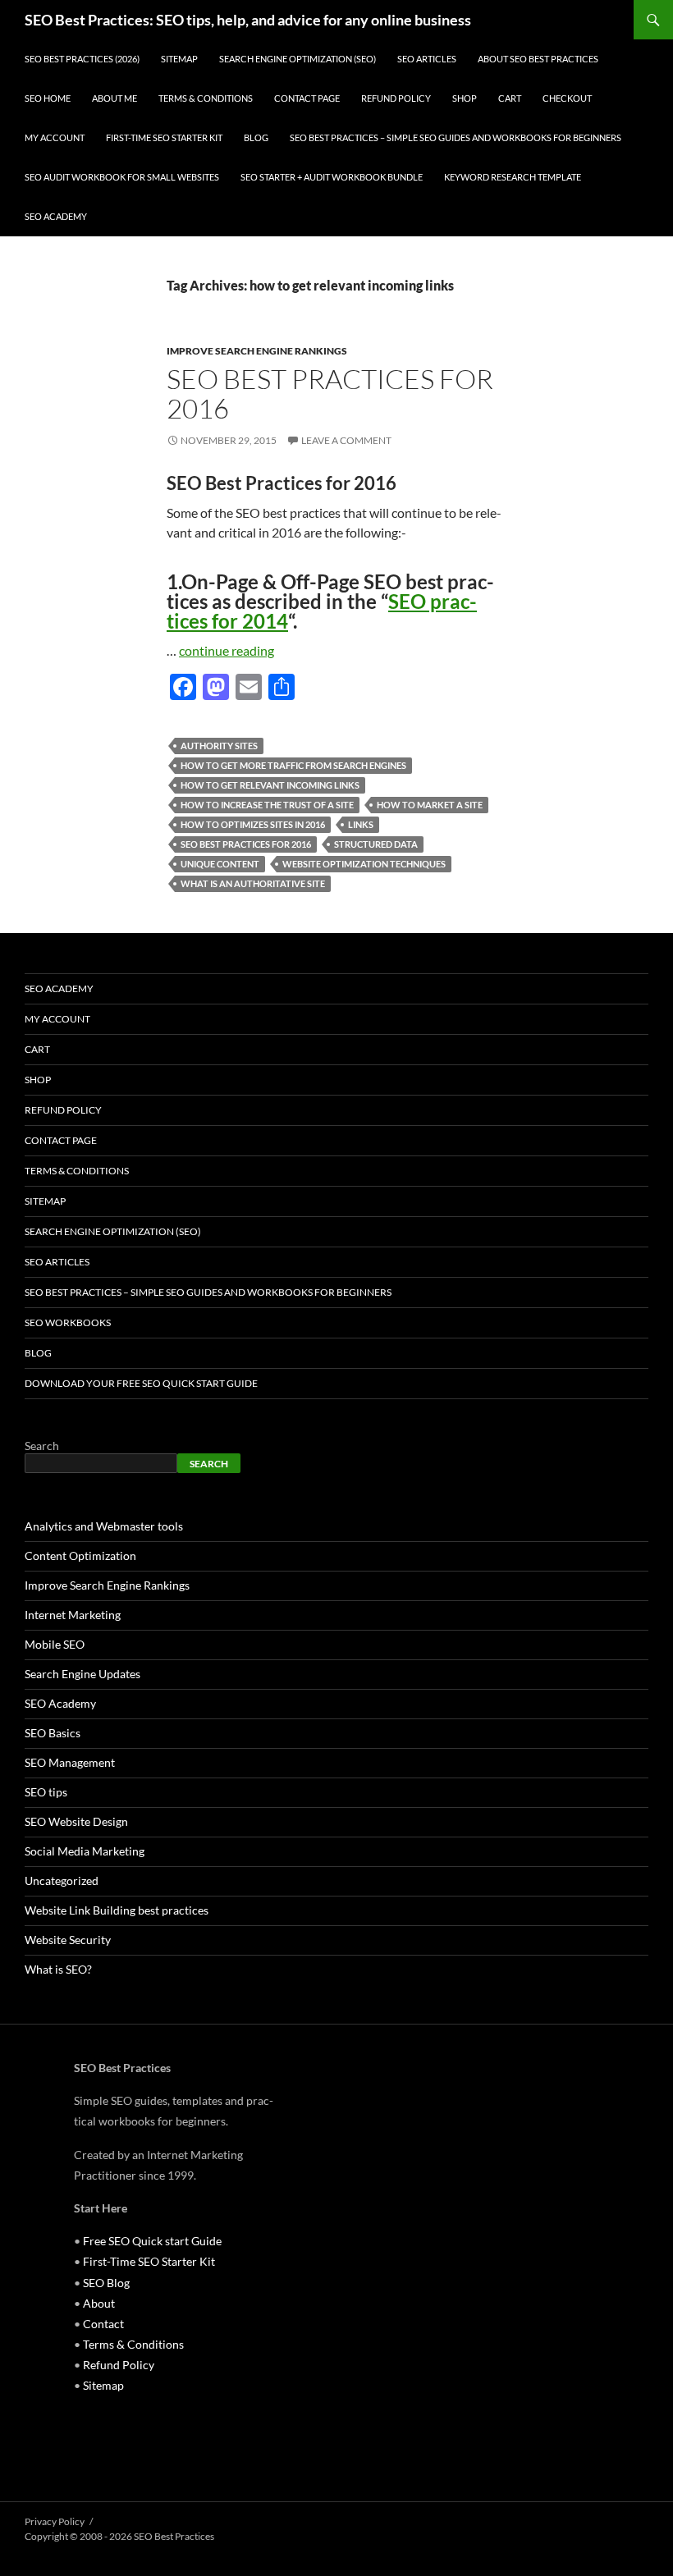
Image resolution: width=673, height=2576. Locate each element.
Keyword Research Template (513, 177)
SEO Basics (53, 1733)
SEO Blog (106, 2283)
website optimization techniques (364, 864)
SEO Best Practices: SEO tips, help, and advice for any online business (248, 20)
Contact (103, 2324)
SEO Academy (56, 216)
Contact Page (307, 98)
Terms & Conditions (206, 98)
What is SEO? (58, 1969)
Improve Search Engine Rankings (257, 351)
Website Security (68, 1940)
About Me (114, 98)
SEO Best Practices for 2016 (330, 393)
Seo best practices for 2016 (246, 844)
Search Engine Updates (82, 1674)
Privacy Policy (55, 2521)
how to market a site (430, 805)
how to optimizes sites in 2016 (253, 824)
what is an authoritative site (253, 883)
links (361, 824)
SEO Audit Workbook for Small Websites (122, 177)
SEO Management (70, 1762)
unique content (220, 864)
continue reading (227, 650)
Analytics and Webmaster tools (104, 1526)
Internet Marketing (73, 1615)
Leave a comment (346, 440)
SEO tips (46, 1792)
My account (55, 137)
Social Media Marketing (85, 1851)
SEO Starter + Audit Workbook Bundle (332, 177)
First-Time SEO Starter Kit (164, 137)
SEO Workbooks (68, 1322)
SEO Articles (427, 59)
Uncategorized (62, 1881)
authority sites (219, 746)
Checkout (567, 98)
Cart (510, 98)
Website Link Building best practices (117, 1910)
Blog (256, 137)
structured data (376, 844)
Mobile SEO (55, 1644)
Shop (465, 98)
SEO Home (48, 98)
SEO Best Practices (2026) (82, 59)
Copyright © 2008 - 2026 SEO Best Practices (119, 2536)
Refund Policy (396, 98)
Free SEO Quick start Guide (152, 2241)
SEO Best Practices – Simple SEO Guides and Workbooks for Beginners (456, 137)
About (99, 2303)
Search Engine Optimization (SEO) (298, 59)
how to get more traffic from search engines (293, 765)
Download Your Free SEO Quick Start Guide (141, 1383)
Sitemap (179, 59)
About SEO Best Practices (538, 59)
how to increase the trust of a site (267, 805)
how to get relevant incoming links (270, 785)
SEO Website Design (76, 1821)
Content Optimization (80, 1556)
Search (42, 1446)
